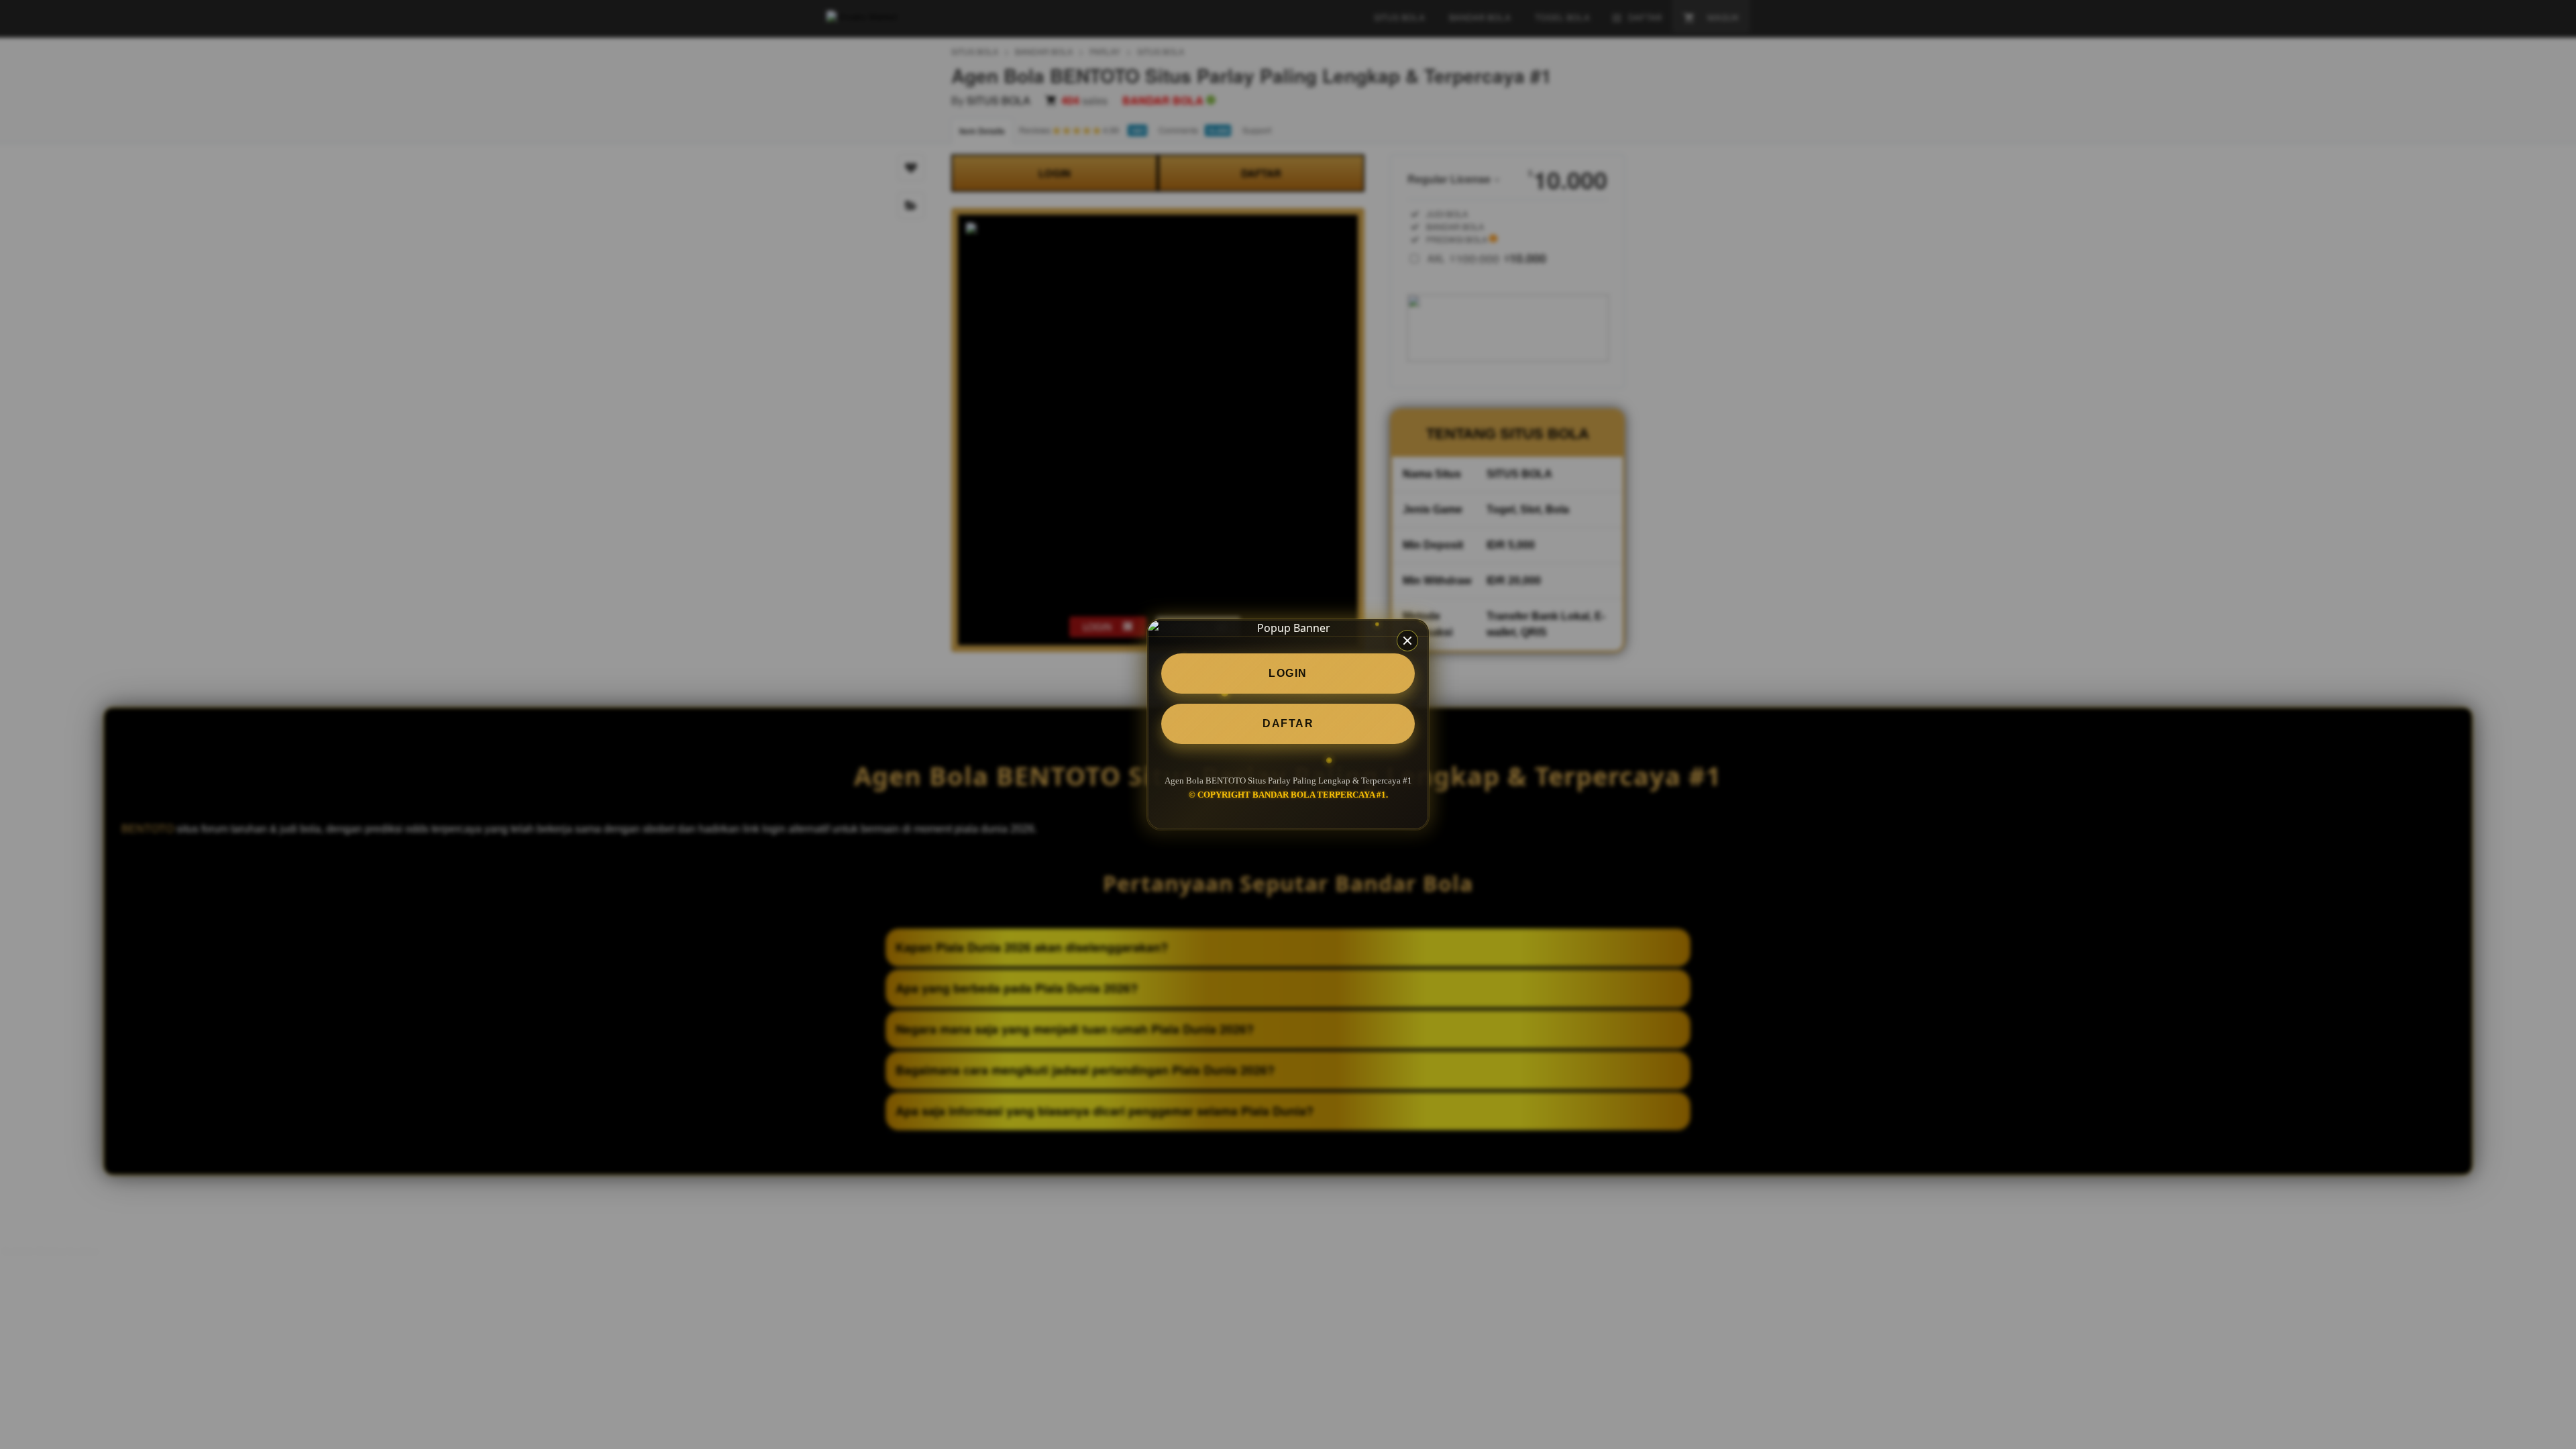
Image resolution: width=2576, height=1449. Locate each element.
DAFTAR (1288, 723)
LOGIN (1288, 673)
